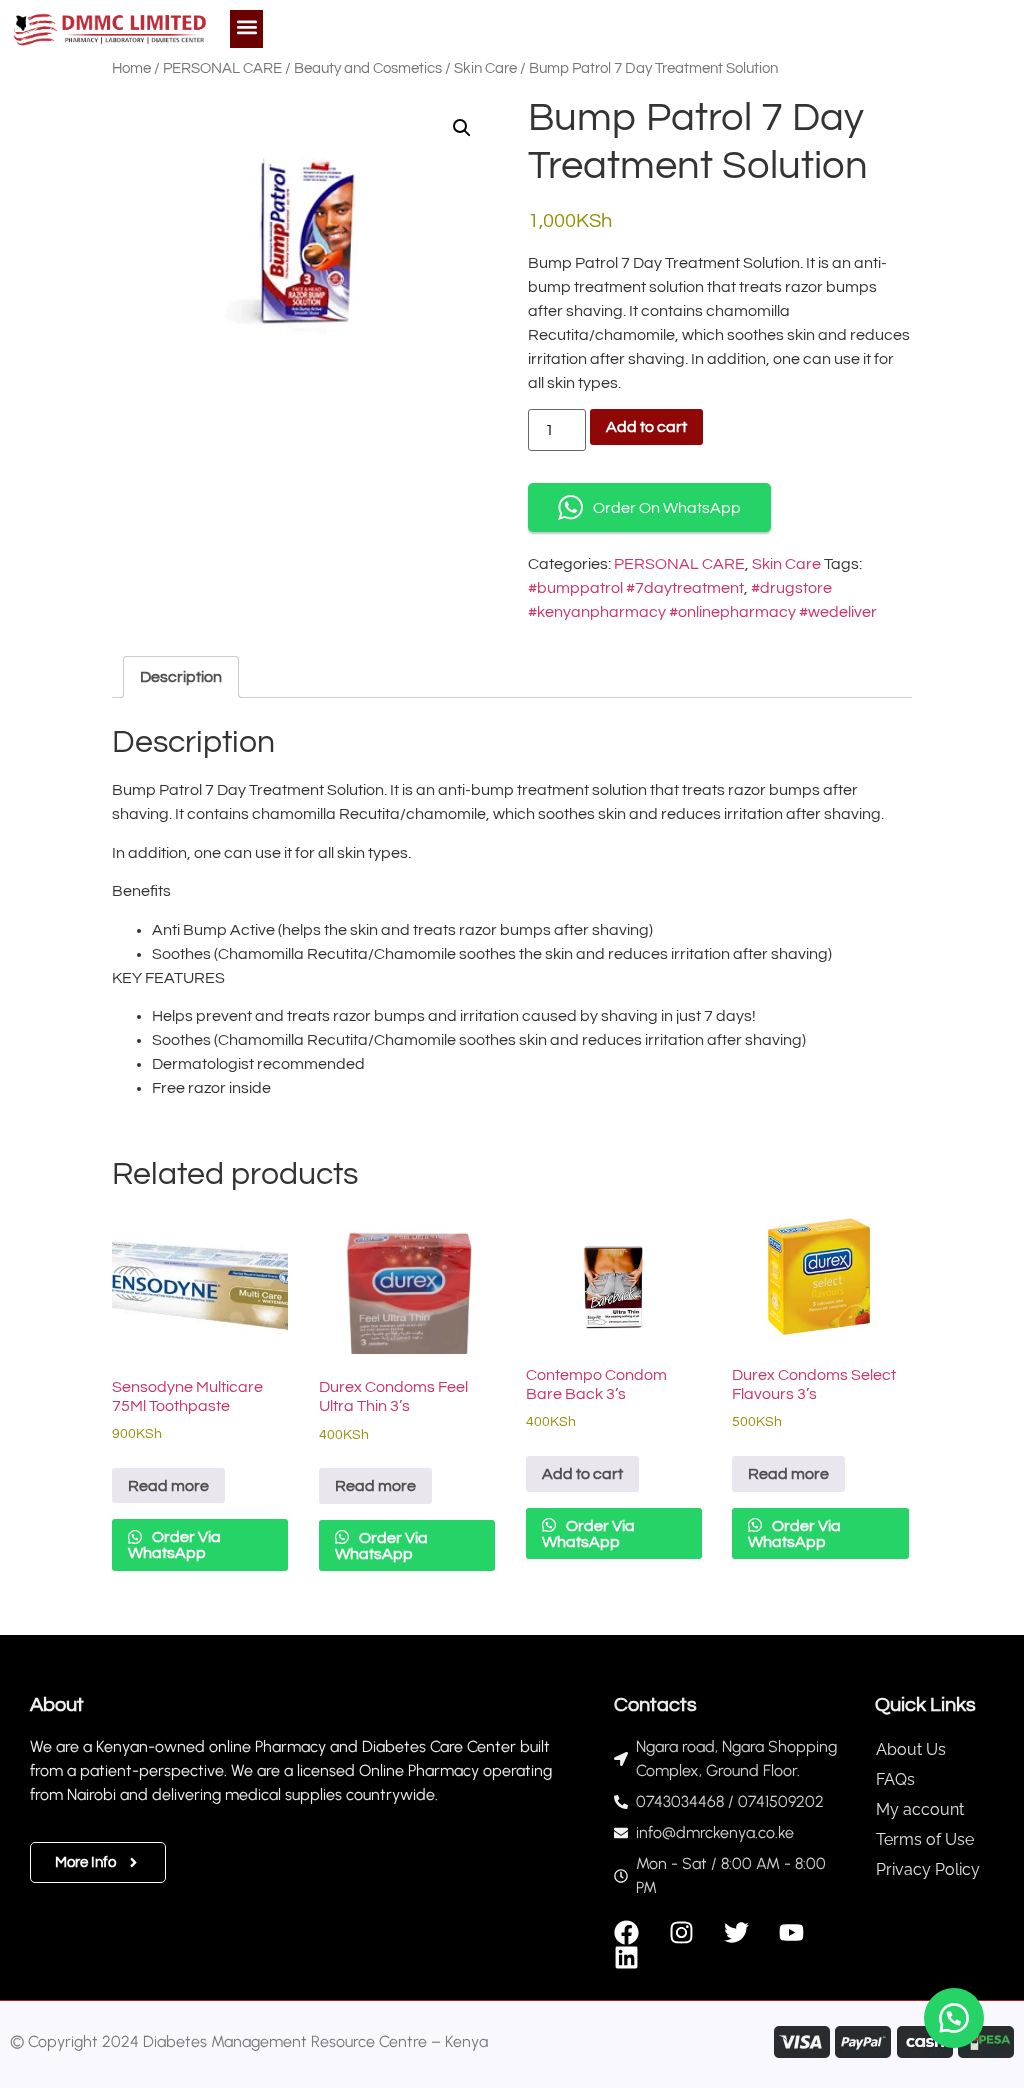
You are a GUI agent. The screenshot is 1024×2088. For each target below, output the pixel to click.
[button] (246, 26)
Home (131, 68)
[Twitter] (736, 1932)
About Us (911, 1749)
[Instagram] (681, 1932)
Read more (168, 1486)
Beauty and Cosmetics (368, 68)
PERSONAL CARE (222, 68)
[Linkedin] (626, 1957)
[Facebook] (626, 1932)
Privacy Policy (928, 1869)
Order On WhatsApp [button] (667, 508)
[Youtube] (791, 1932)
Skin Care (485, 68)
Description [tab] (181, 677)
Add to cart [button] (582, 1474)
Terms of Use (925, 1839)
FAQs (895, 1779)
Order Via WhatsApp (174, 1545)
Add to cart (646, 427)
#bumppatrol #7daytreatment (636, 588)
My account (920, 1809)
